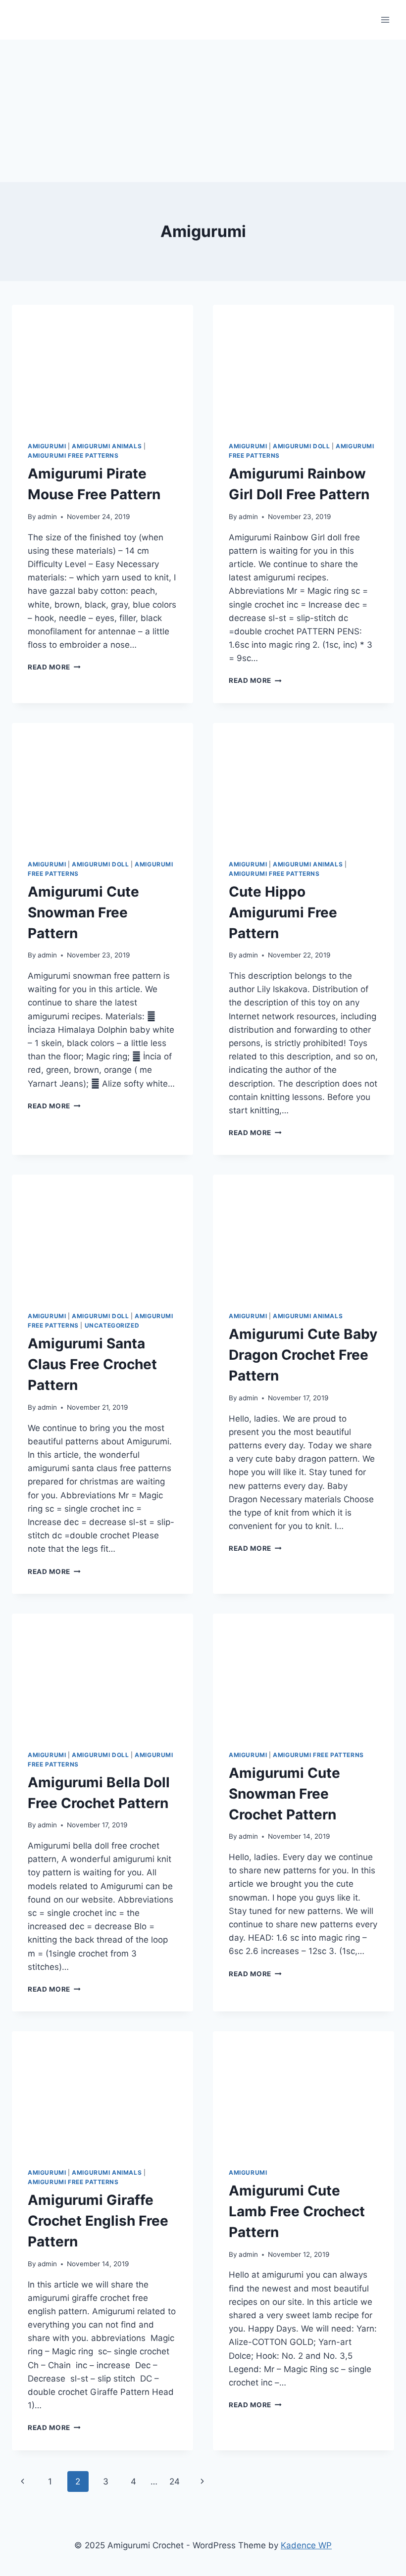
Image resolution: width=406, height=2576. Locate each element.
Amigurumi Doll (301, 446)
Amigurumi (47, 446)
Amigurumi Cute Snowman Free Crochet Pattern (284, 1794)
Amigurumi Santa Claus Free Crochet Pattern (92, 1364)
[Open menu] (385, 20)
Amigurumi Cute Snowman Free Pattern (83, 912)
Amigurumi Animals (107, 446)
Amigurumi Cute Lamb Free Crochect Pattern (297, 2211)
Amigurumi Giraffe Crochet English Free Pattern (98, 2221)
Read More (54, 667)
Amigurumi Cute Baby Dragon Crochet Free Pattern (303, 1355)
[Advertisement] (203, 109)
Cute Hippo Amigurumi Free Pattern (283, 912)
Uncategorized (112, 1325)
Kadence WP (306, 2545)
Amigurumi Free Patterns (73, 455)
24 (175, 2481)
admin (47, 517)
